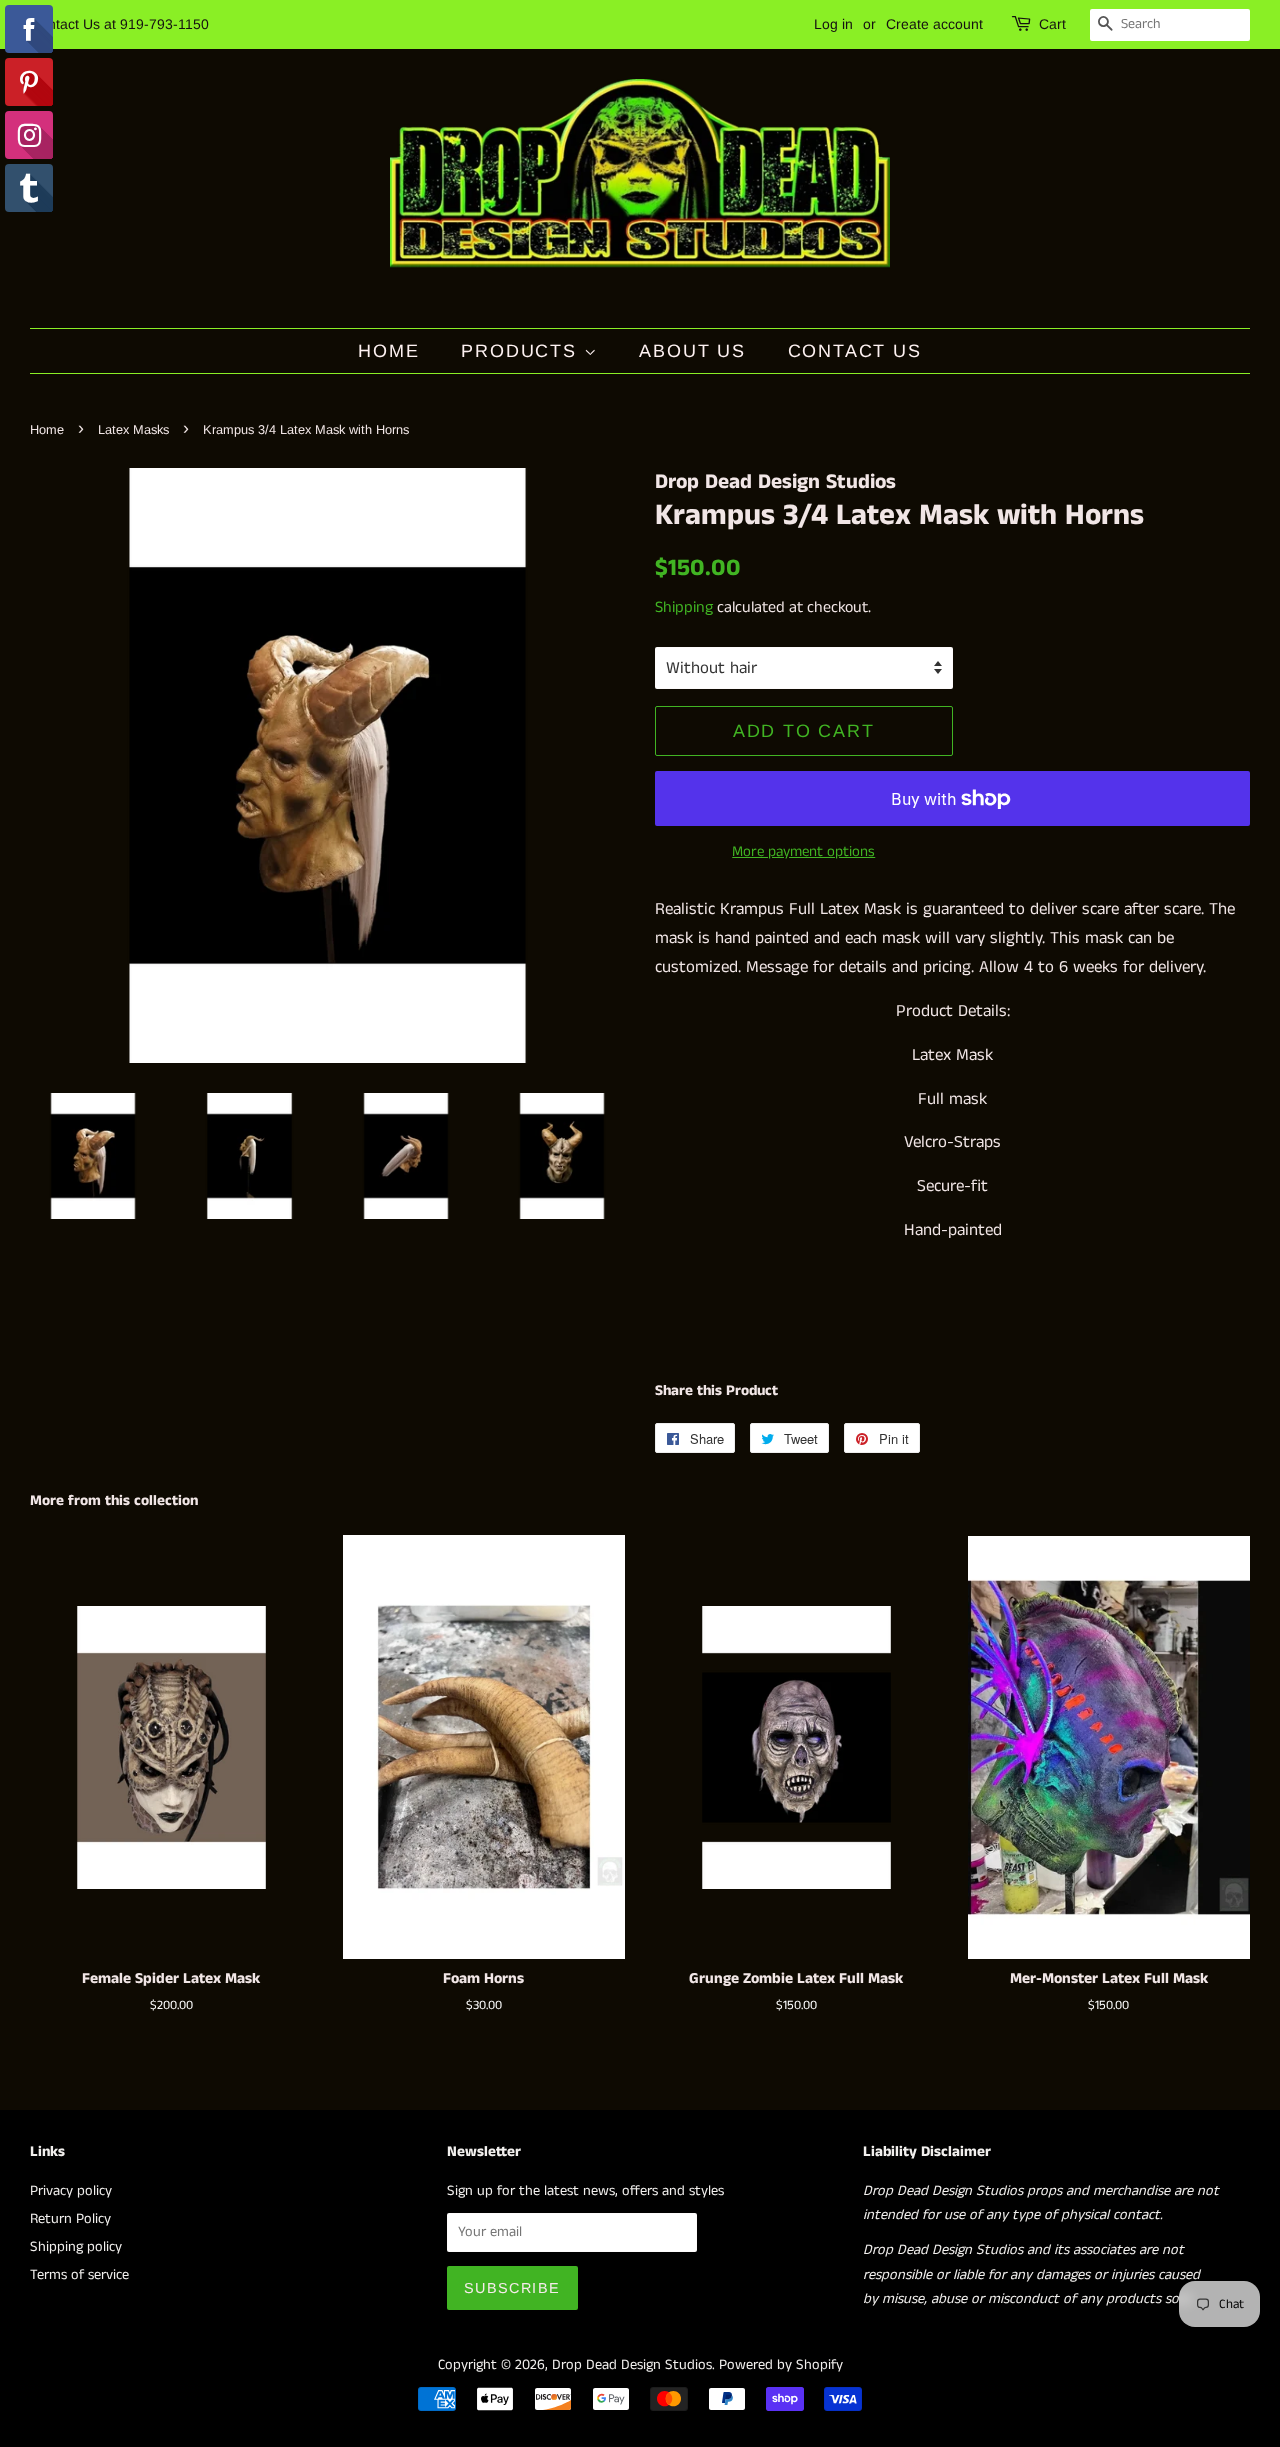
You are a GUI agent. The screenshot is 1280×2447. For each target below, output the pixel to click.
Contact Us (855, 351)
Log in (833, 24)
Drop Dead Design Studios (632, 2365)
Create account (934, 24)
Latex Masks (133, 429)
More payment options (803, 851)
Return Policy (70, 2219)
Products (522, 351)
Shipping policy (76, 2247)
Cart (1052, 24)
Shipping (684, 607)
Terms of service (79, 2275)
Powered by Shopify (781, 2365)
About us (692, 351)
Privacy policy (71, 2191)
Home (388, 351)
